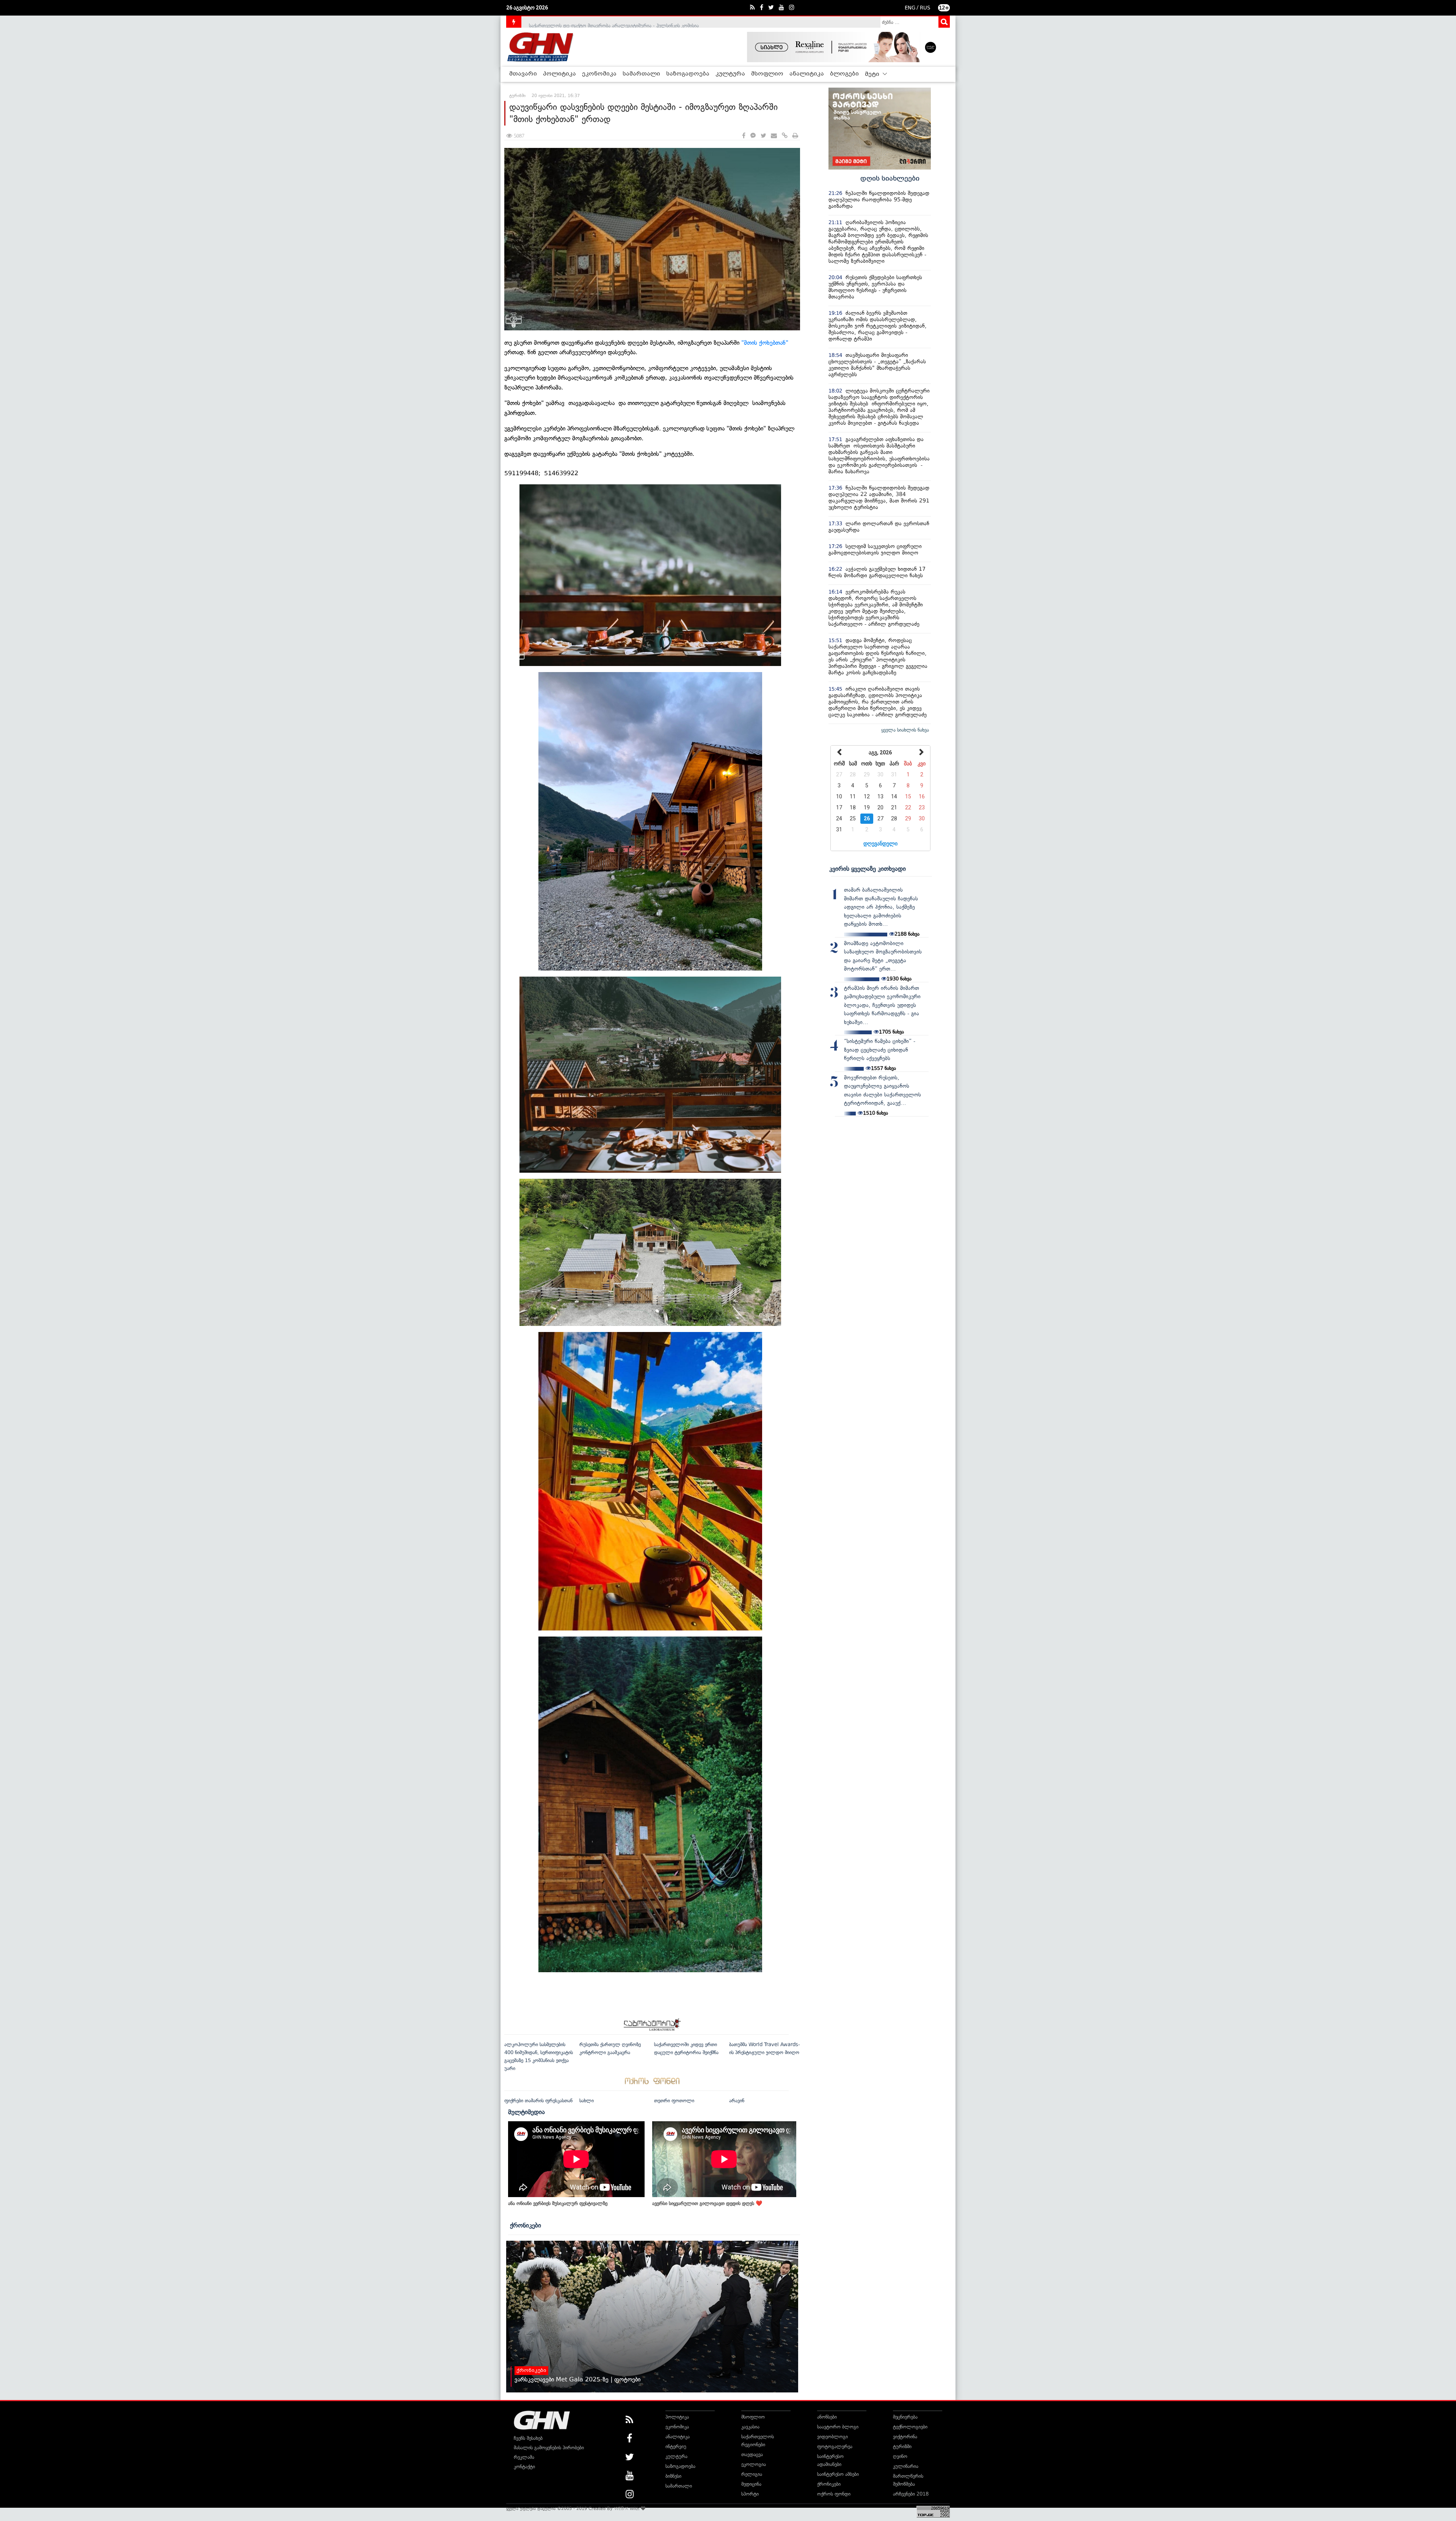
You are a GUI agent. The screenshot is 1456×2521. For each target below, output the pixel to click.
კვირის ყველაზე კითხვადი (868, 869)
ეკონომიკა (599, 74)
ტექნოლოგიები (910, 2427)
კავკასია (750, 2427)
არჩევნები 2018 (911, 2494)
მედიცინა (751, 2484)
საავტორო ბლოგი (838, 2427)
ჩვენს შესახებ (528, 2438)
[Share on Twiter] (763, 136)
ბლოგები (844, 74)
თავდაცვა (752, 2454)
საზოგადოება (688, 74)
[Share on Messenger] (753, 136)
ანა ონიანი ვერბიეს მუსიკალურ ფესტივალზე (558, 2203)
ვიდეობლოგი (832, 2437)
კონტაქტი (524, 2467)
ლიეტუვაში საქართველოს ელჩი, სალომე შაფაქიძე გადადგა (597, 21)
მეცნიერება (905, 2417)
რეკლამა (524, 2457)
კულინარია (906, 2466)
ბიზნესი (673, 2476)
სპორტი (750, 2494)
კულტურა (730, 74)
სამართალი (641, 74)
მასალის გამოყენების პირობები (549, 2448)
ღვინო (900, 2456)
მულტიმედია (526, 2112)
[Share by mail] (774, 136)
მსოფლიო (767, 74)
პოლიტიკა (559, 74)
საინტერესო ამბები (838, 2474)
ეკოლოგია (754, 2464)
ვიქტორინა (905, 2437)
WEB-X (621, 2508)
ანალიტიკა (807, 74)
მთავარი (523, 74)
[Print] (795, 136)
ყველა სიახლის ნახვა (905, 730)
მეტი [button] (873, 74)
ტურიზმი (902, 2446)
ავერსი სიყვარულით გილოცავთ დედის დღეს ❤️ (707, 2203)
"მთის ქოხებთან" (765, 343)
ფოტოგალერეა (835, 2446)
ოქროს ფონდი (834, 2494)
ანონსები (827, 2417)
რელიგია (752, 2474)
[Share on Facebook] (744, 136)
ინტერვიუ (676, 2446)
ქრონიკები (526, 2225)
